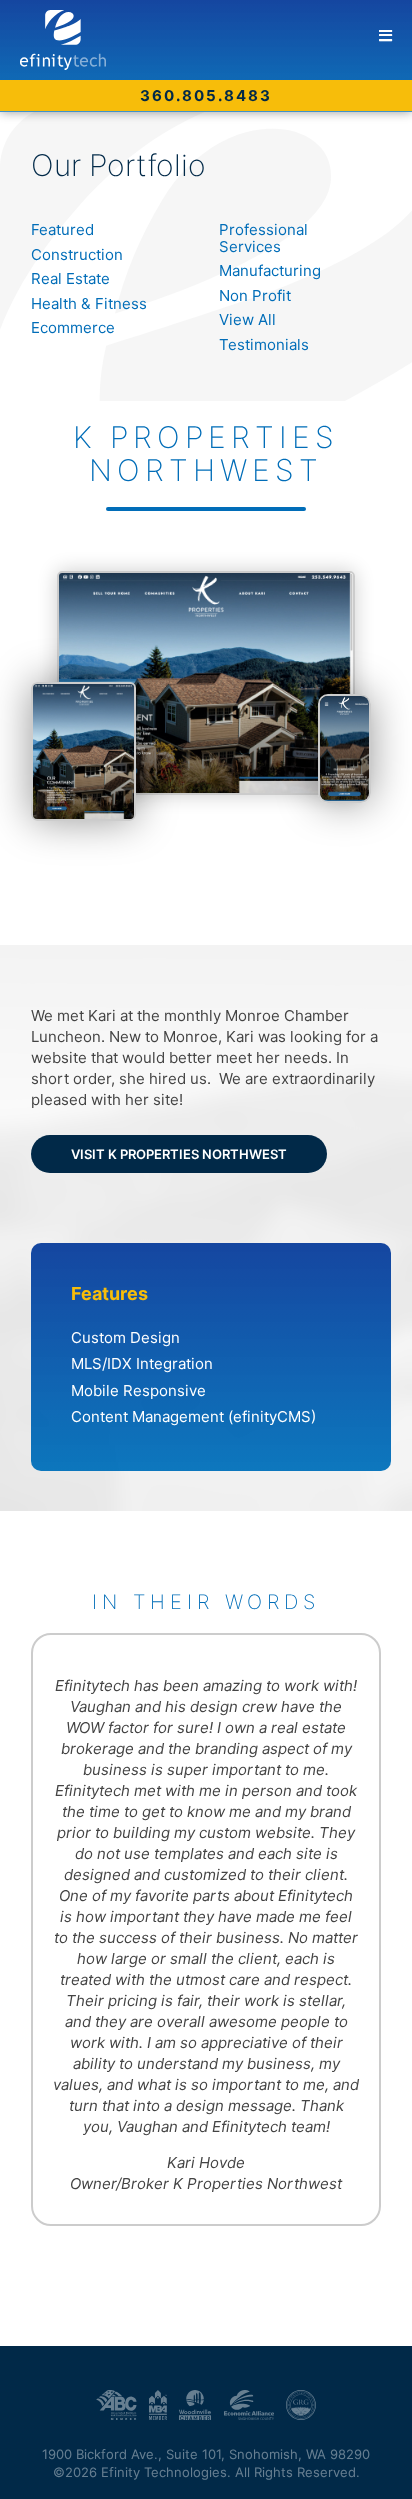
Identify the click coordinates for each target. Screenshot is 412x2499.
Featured (62, 229)
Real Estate (70, 278)
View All (247, 319)
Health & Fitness (89, 303)
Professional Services (263, 238)
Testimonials (264, 344)
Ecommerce (73, 327)
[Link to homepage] (216, 40)
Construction (77, 254)
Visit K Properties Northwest (179, 1154)
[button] (385, 35)
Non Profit (255, 295)
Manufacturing (270, 270)
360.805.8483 (206, 95)
